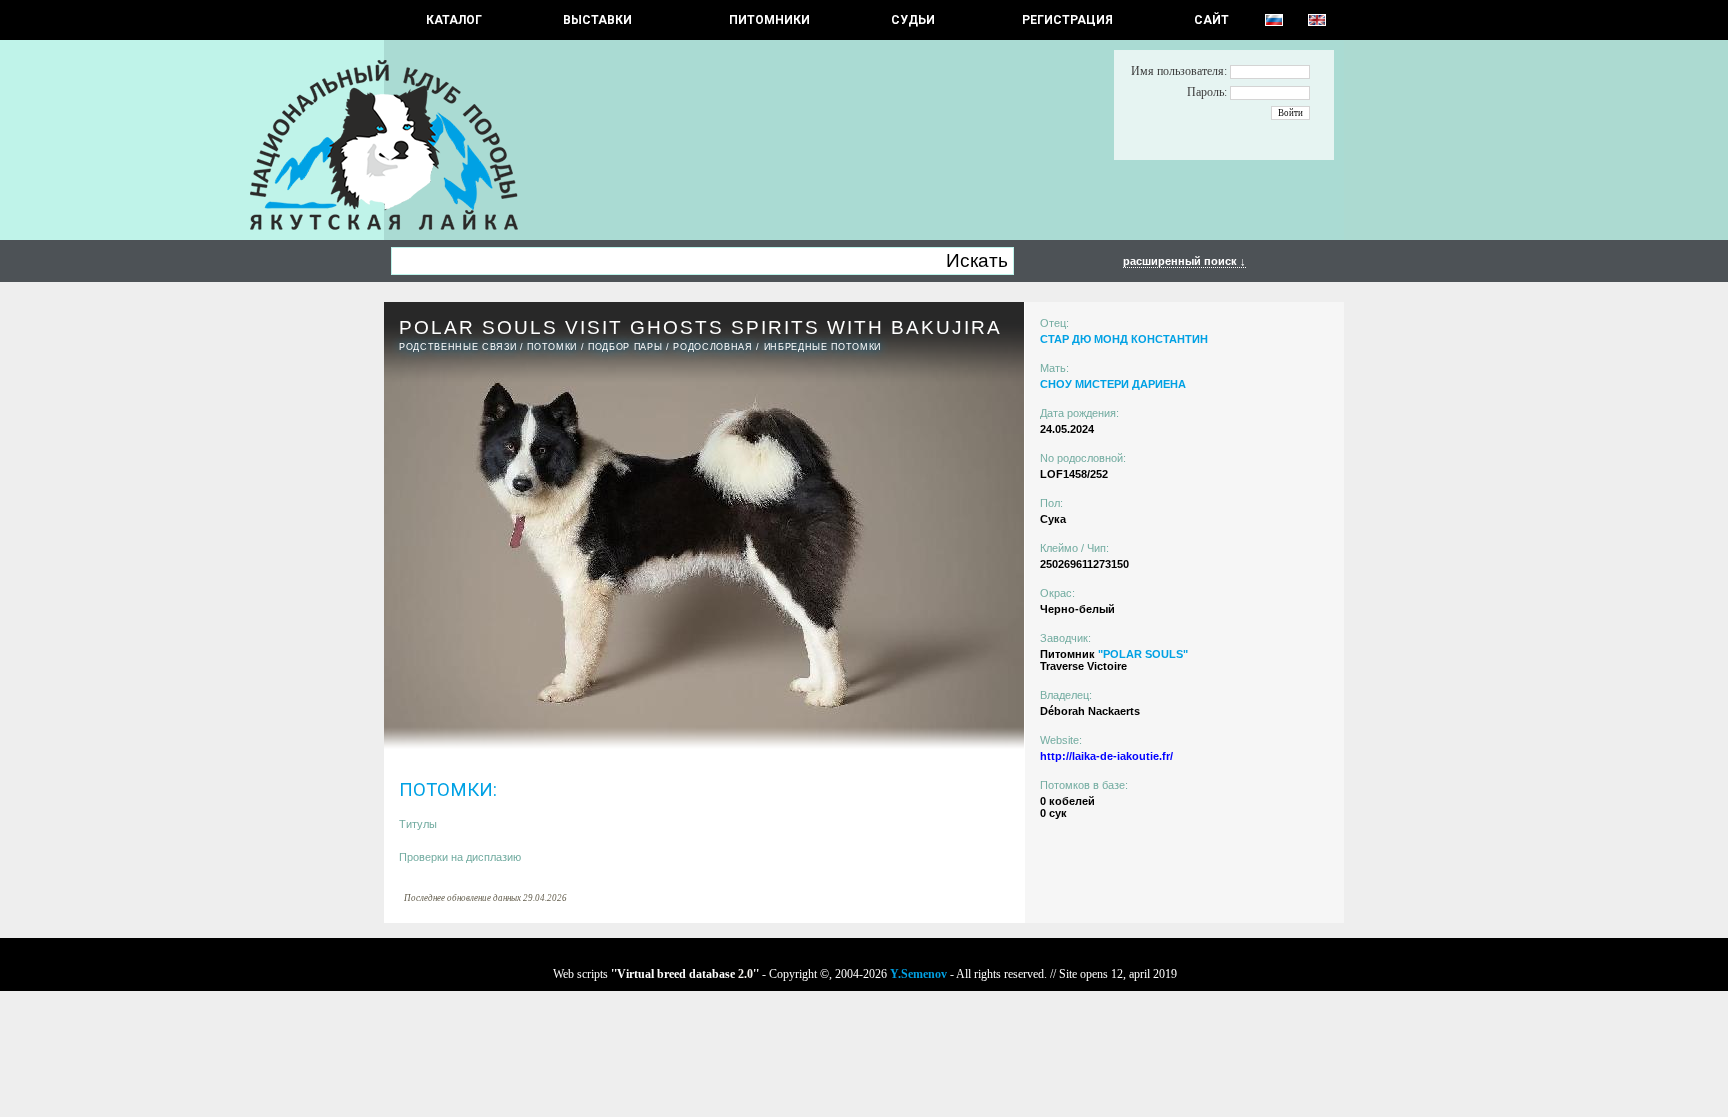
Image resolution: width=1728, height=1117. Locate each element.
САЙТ (1211, 20)
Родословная (712, 347)
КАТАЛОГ (454, 20)
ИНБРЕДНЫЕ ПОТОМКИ (822, 347)
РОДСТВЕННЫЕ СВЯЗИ (457, 347)
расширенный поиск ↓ (1184, 261)
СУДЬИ (913, 20)
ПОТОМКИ (552, 347)
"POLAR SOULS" (1143, 654)
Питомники (769, 20)
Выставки (597, 20)
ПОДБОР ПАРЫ (625, 347)
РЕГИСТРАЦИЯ (1067, 20)
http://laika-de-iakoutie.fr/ (1106, 756)
